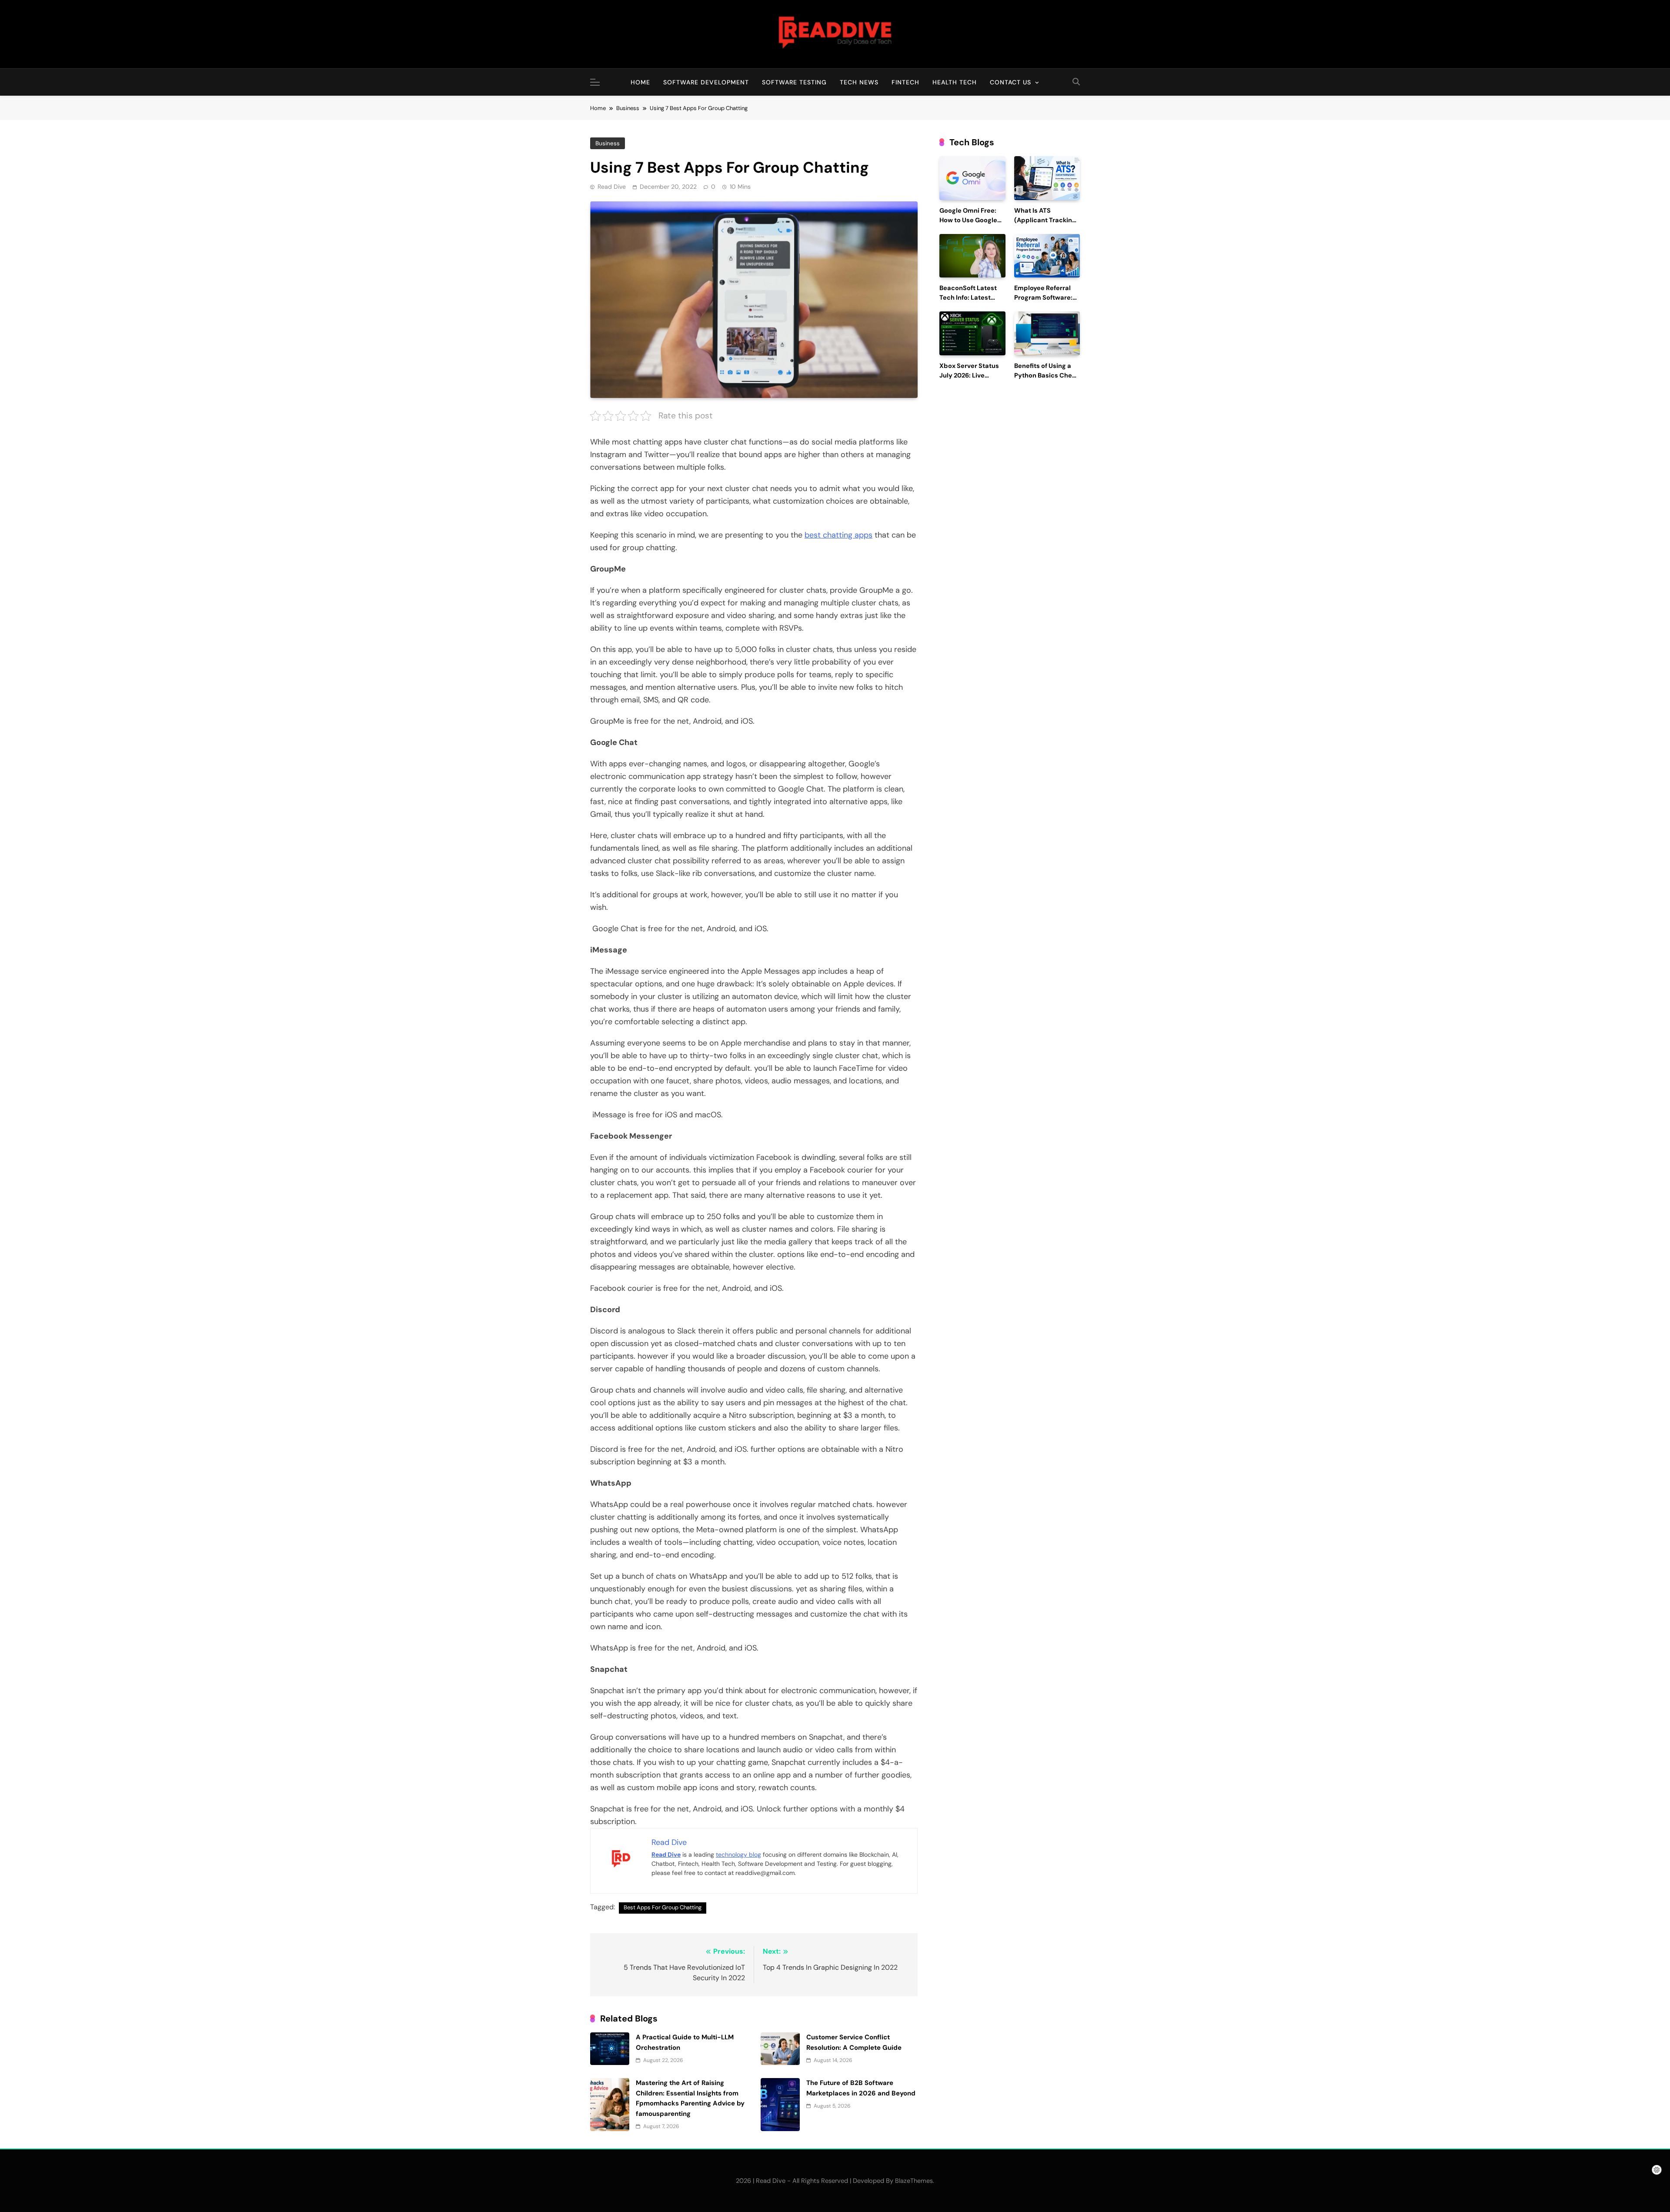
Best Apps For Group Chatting (663, 1907)
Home (640, 82)
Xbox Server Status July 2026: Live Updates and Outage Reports (972, 380)
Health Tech (955, 82)
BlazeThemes (914, 2181)
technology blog (738, 1854)
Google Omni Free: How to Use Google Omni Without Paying (972, 220)
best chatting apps (838, 535)
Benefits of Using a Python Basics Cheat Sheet (1046, 376)
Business (608, 143)
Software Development (706, 82)
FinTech (905, 82)
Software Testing (794, 82)
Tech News (859, 82)
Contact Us (1010, 82)
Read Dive (612, 187)
